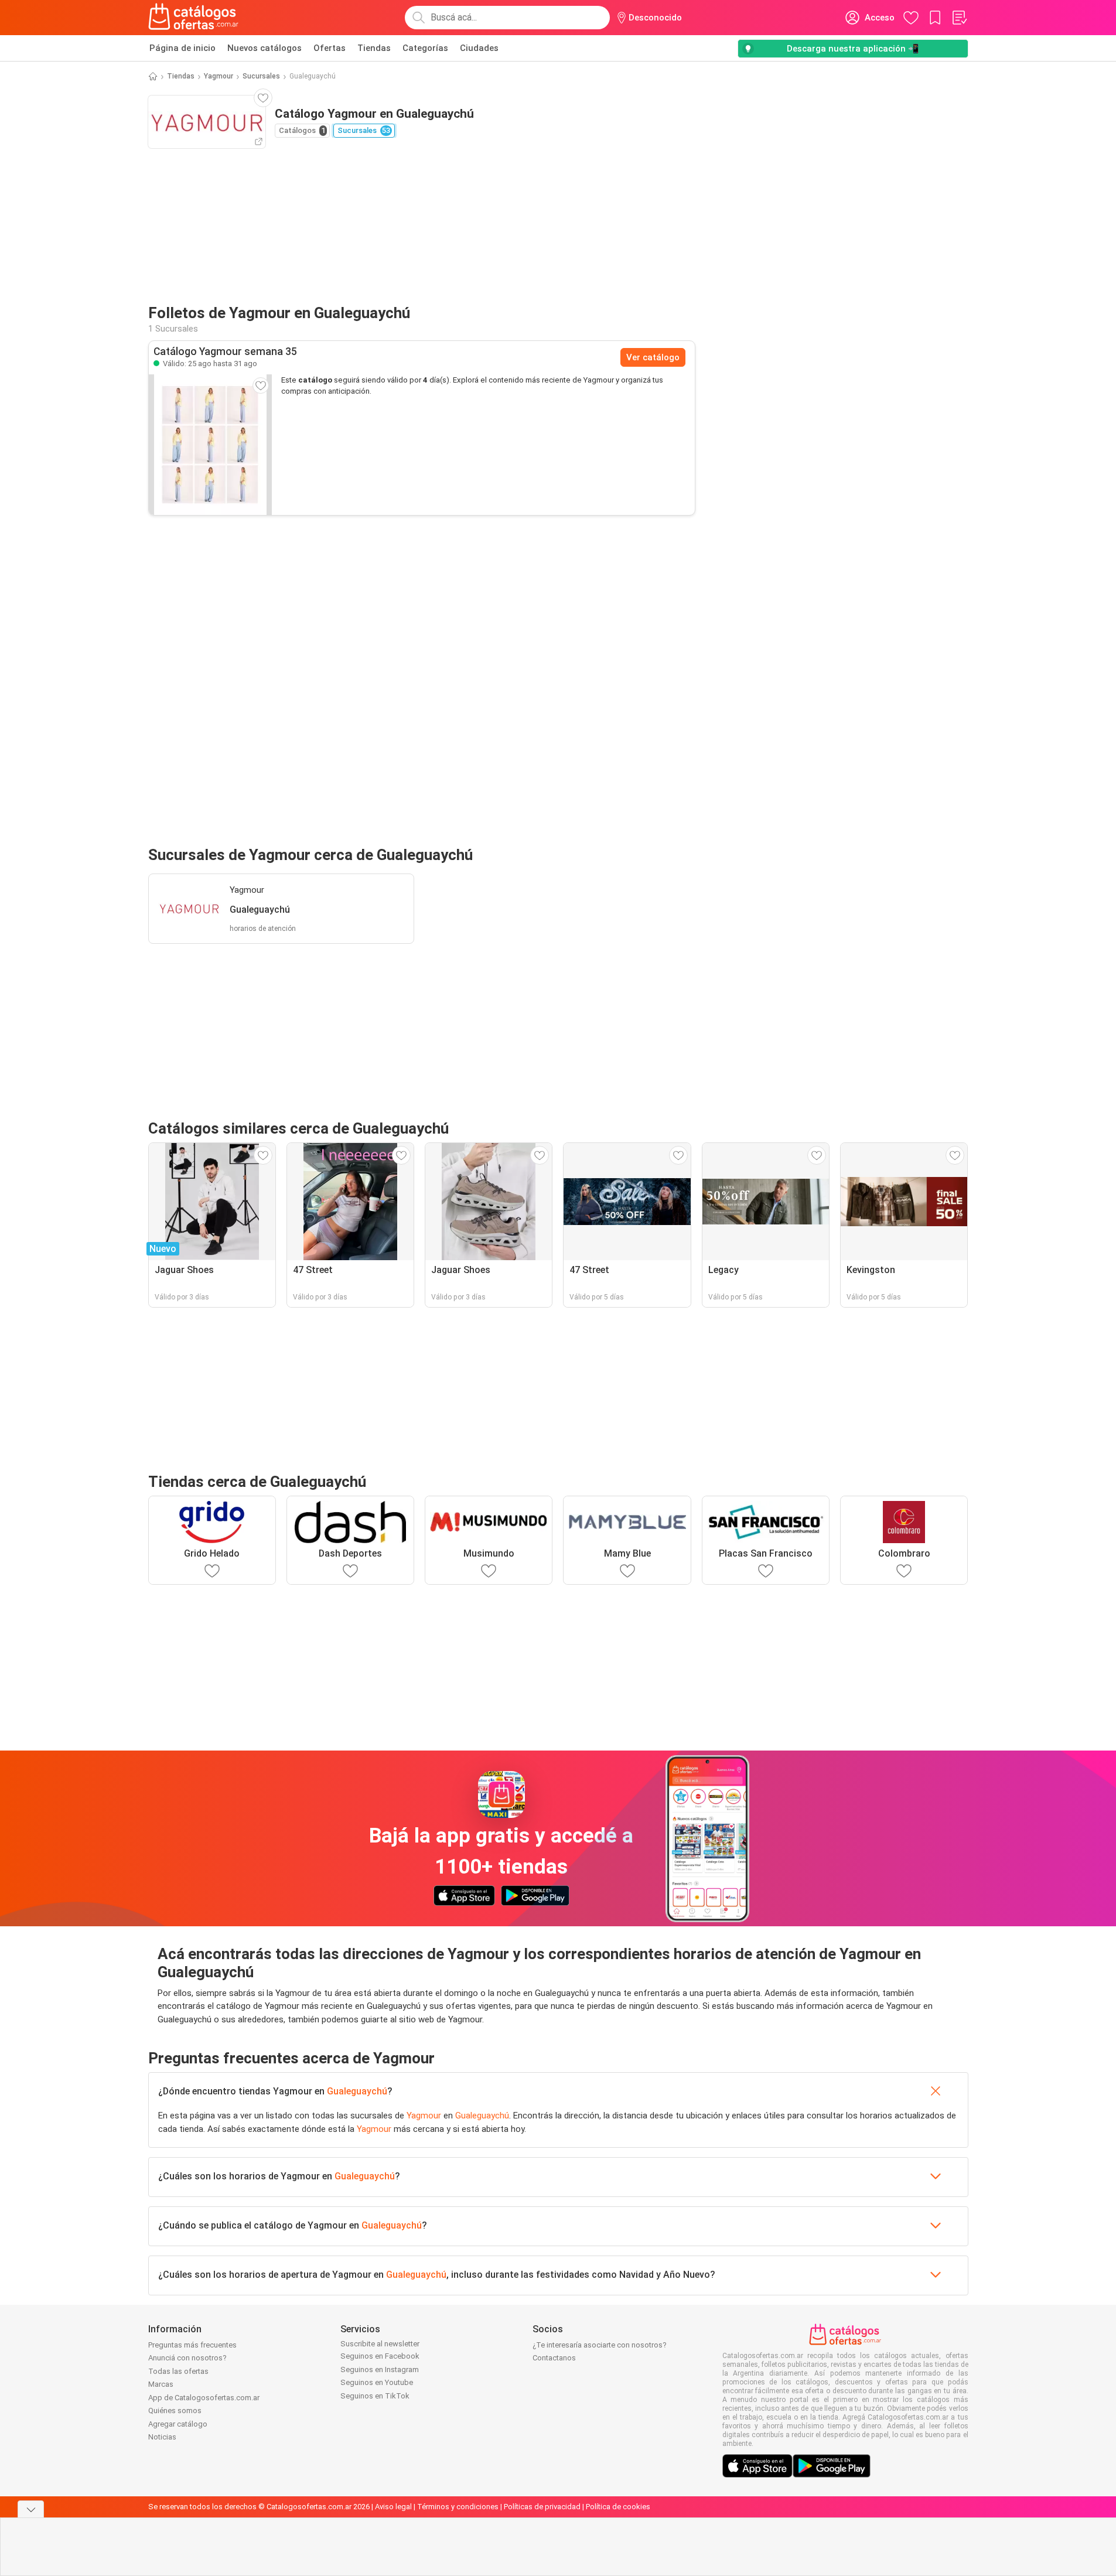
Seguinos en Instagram (380, 2369)
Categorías (425, 48)
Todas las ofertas (178, 2371)
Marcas (161, 2384)
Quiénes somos (175, 2410)
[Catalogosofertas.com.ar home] (194, 18)
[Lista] (959, 18)
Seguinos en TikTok (375, 2396)
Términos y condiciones (458, 2507)
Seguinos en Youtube (377, 2382)
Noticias (162, 2437)
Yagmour (219, 76)
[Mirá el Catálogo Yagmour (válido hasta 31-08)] (210, 445)
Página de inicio (182, 48)
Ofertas (330, 48)
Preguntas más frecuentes (192, 2345)
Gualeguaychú (357, 2091)
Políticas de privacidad (542, 2507)
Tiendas (374, 48)
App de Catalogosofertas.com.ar (204, 2398)
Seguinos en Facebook (380, 2356)
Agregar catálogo (178, 2424)
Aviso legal (393, 2507)
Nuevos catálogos (265, 48)
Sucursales (261, 76)
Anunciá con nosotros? (187, 2358)
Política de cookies (618, 2507)
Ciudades (479, 48)
